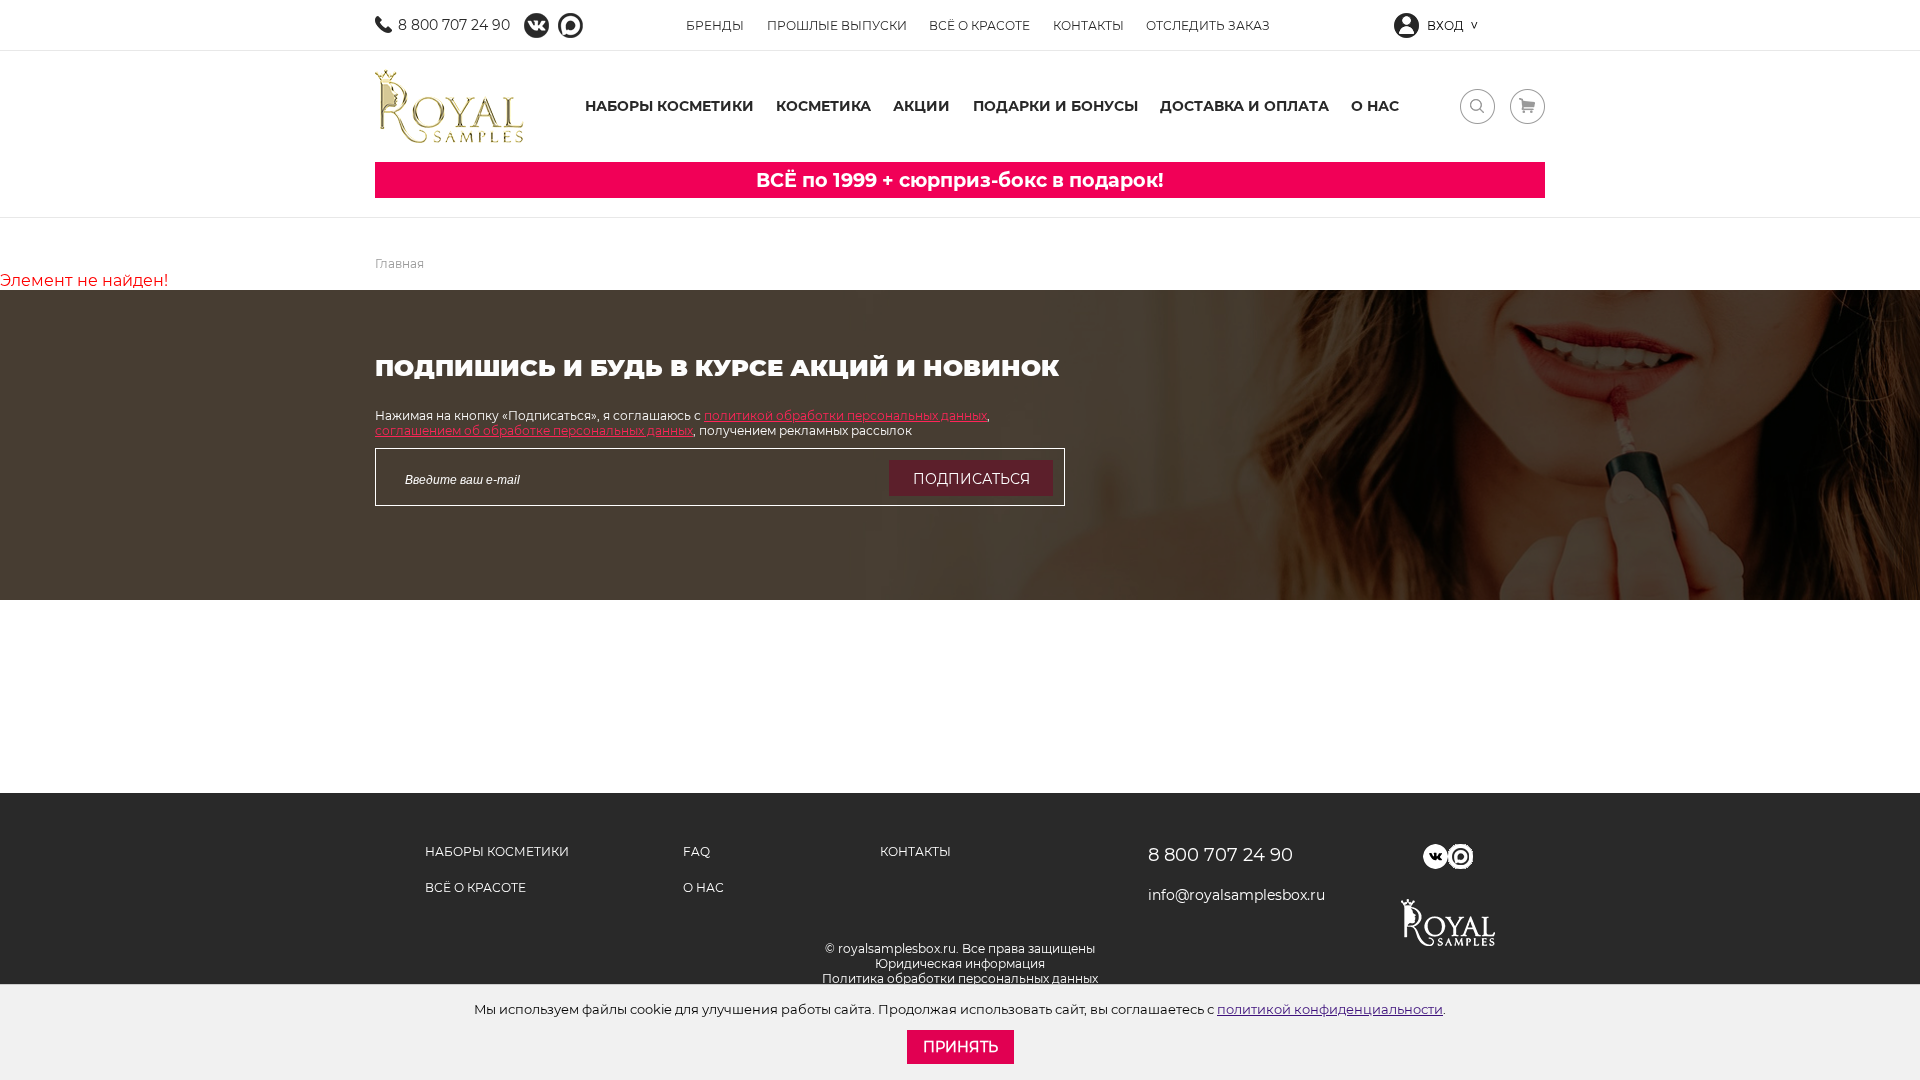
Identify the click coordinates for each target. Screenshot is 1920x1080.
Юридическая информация (960, 963)
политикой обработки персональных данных (845, 415)
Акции (921, 106)
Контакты (1088, 25)
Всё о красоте (979, 25)
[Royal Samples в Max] (570, 25)
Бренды (715, 25)
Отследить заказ (1208, 25)
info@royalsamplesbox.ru (1229, 895)
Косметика (823, 106)
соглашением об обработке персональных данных (534, 430)
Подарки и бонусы (1055, 106)
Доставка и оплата (1244, 106)
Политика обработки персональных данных (960, 978)
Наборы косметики (669, 106)
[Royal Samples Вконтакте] (536, 25)
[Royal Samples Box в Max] (1460, 856)
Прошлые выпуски (837, 25)
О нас (1375, 106)
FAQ (696, 851)
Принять (960, 1047)
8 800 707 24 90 (454, 25)
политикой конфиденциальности (1330, 1009)
